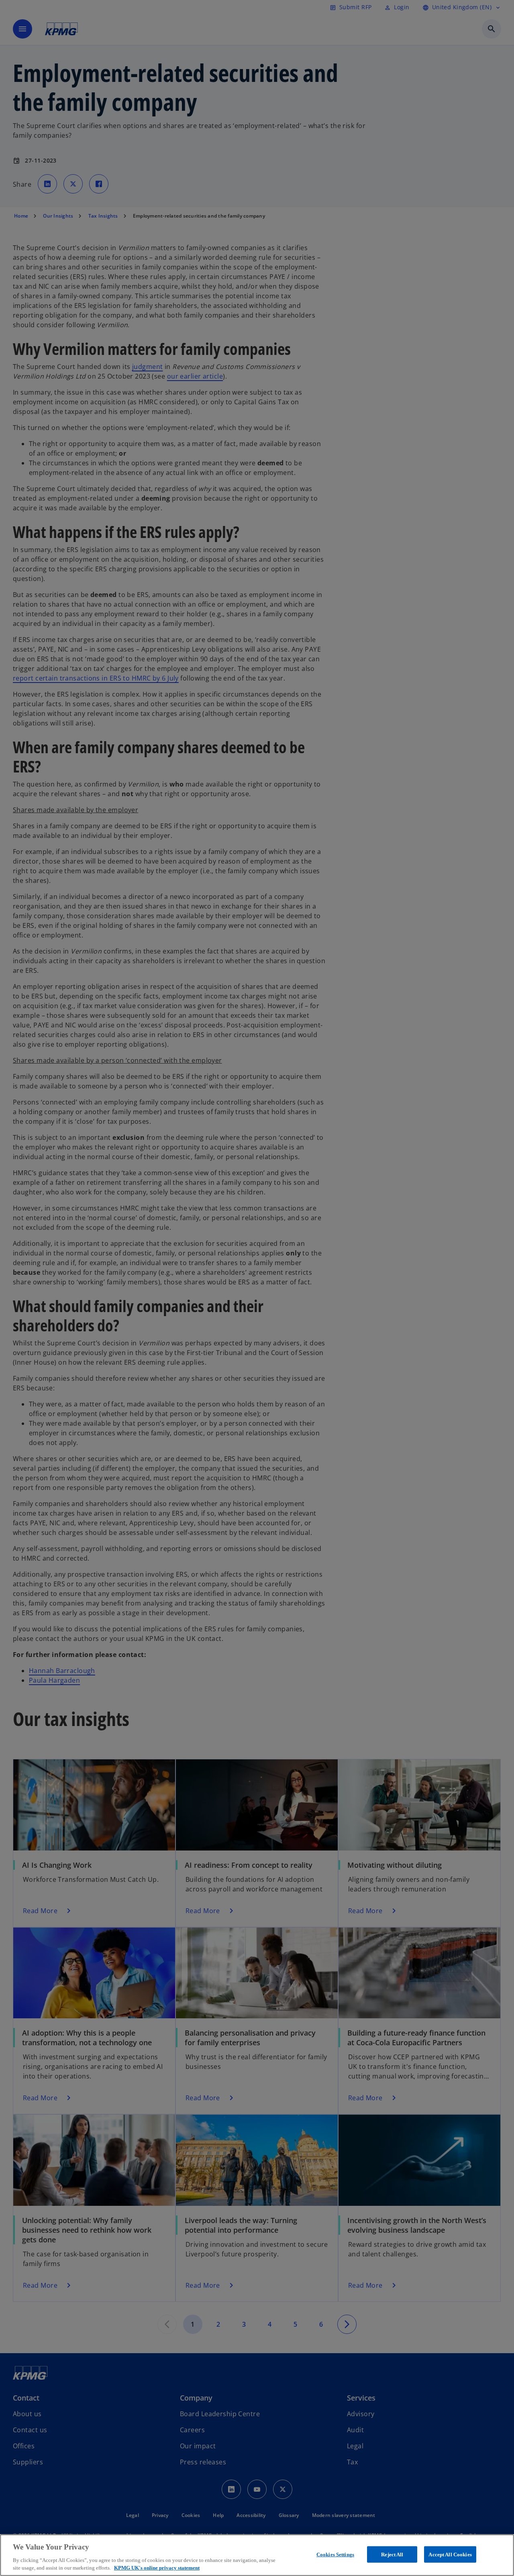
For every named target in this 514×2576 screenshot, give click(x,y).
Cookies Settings (335, 2555)
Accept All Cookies (450, 2555)
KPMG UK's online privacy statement (157, 2568)
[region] (257, 2555)
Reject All (392, 2555)
